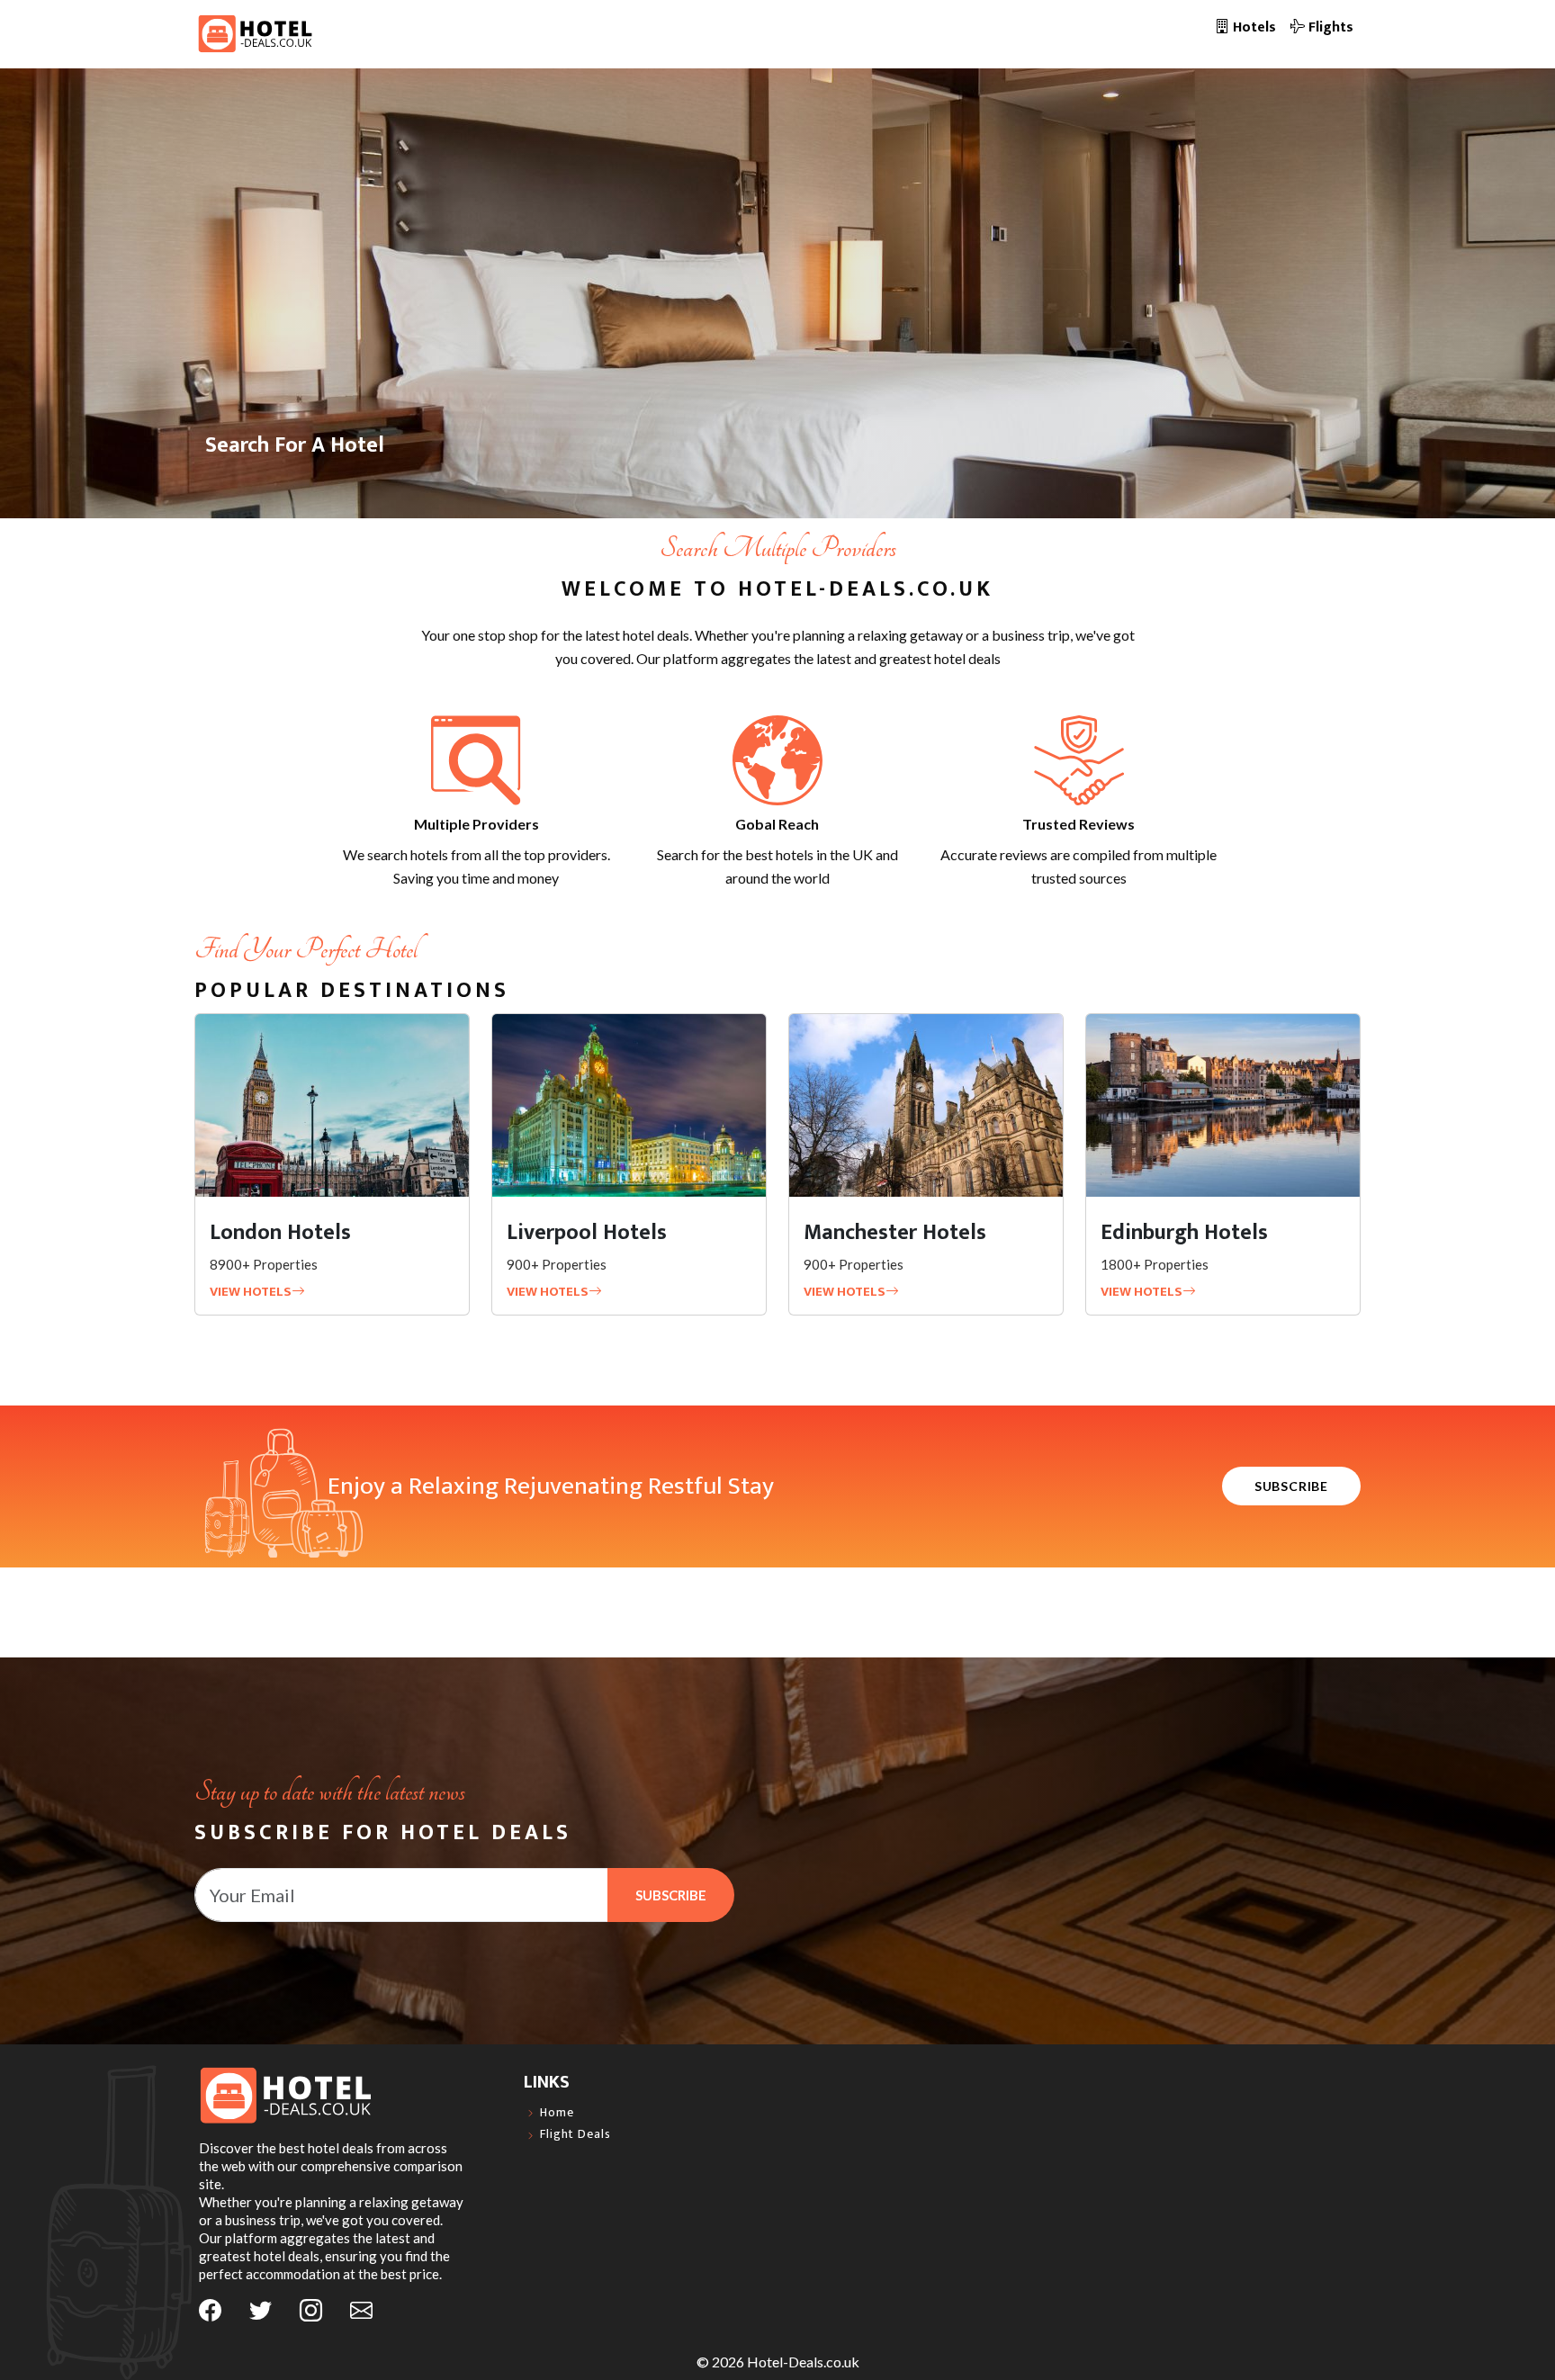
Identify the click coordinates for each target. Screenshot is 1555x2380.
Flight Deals (575, 2135)
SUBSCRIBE (1291, 1486)
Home (557, 2113)
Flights (1329, 27)
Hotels (1253, 27)
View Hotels (251, 1292)
